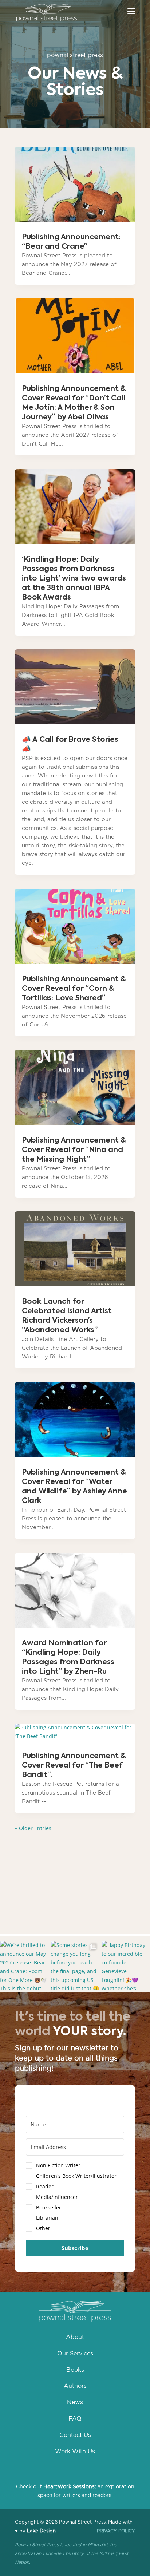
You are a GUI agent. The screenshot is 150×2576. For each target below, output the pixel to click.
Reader (45, 2186)
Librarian (47, 2218)
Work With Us (75, 2452)
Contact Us (75, 2435)
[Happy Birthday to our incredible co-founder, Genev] (126, 1965)
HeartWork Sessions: (70, 2487)
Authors (75, 2386)
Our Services (75, 2354)
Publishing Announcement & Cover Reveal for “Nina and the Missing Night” (74, 1150)
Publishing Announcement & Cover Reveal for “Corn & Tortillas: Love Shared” (74, 989)
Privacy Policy (116, 2531)
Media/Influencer (57, 2197)
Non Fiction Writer (58, 2165)
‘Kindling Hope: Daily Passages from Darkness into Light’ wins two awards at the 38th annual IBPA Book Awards (74, 579)
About (75, 2337)
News (75, 2402)
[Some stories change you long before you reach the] (75, 1965)
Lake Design (41, 2531)
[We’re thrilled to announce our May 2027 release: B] (24, 1965)
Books (75, 2370)
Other (43, 2228)
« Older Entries (33, 1828)
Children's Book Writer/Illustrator (76, 2176)
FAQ (75, 2419)
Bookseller (49, 2207)
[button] (75, 2198)
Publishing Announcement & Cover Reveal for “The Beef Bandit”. (74, 1766)
